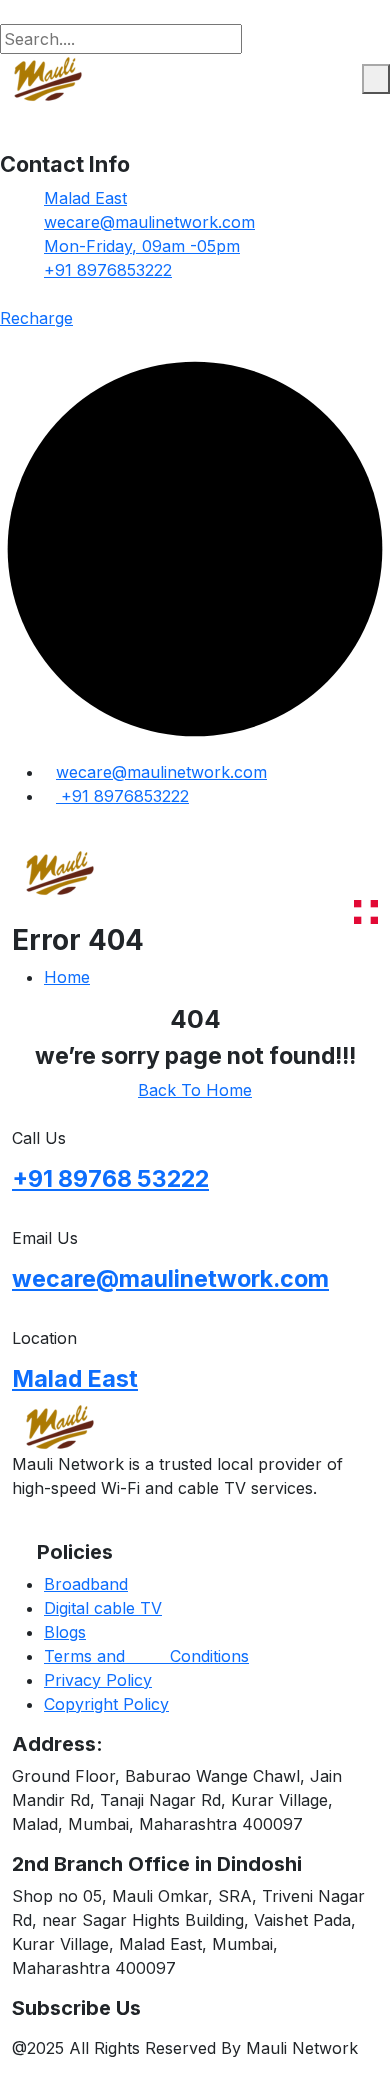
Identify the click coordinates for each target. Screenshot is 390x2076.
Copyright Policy (106, 1704)
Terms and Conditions (146, 1656)
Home (67, 977)
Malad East (85, 198)
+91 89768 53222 (110, 1179)
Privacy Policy (98, 1680)
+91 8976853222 (108, 270)
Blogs (65, 1632)
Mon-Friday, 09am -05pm (142, 246)
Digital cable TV (103, 1608)
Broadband (86, 1584)
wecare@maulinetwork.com (149, 222)
